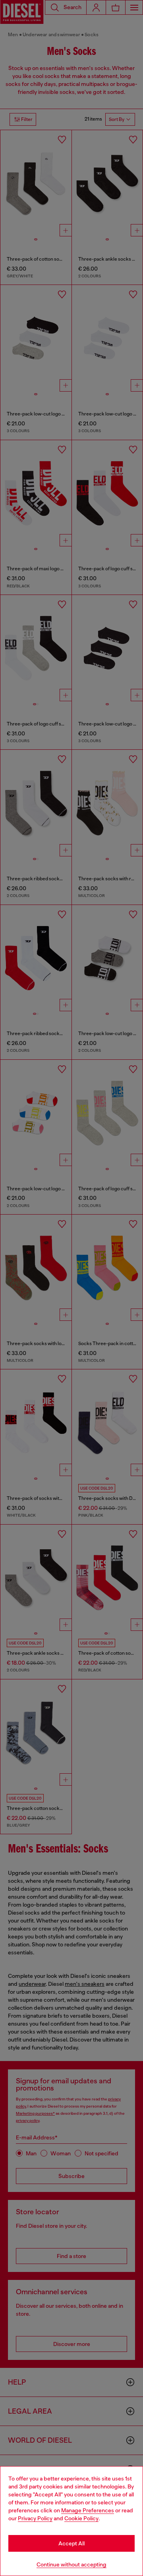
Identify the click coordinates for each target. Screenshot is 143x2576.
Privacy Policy (35, 2518)
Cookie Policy (81, 2518)
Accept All (71, 2543)
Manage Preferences (88, 2510)
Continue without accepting (71, 2564)
